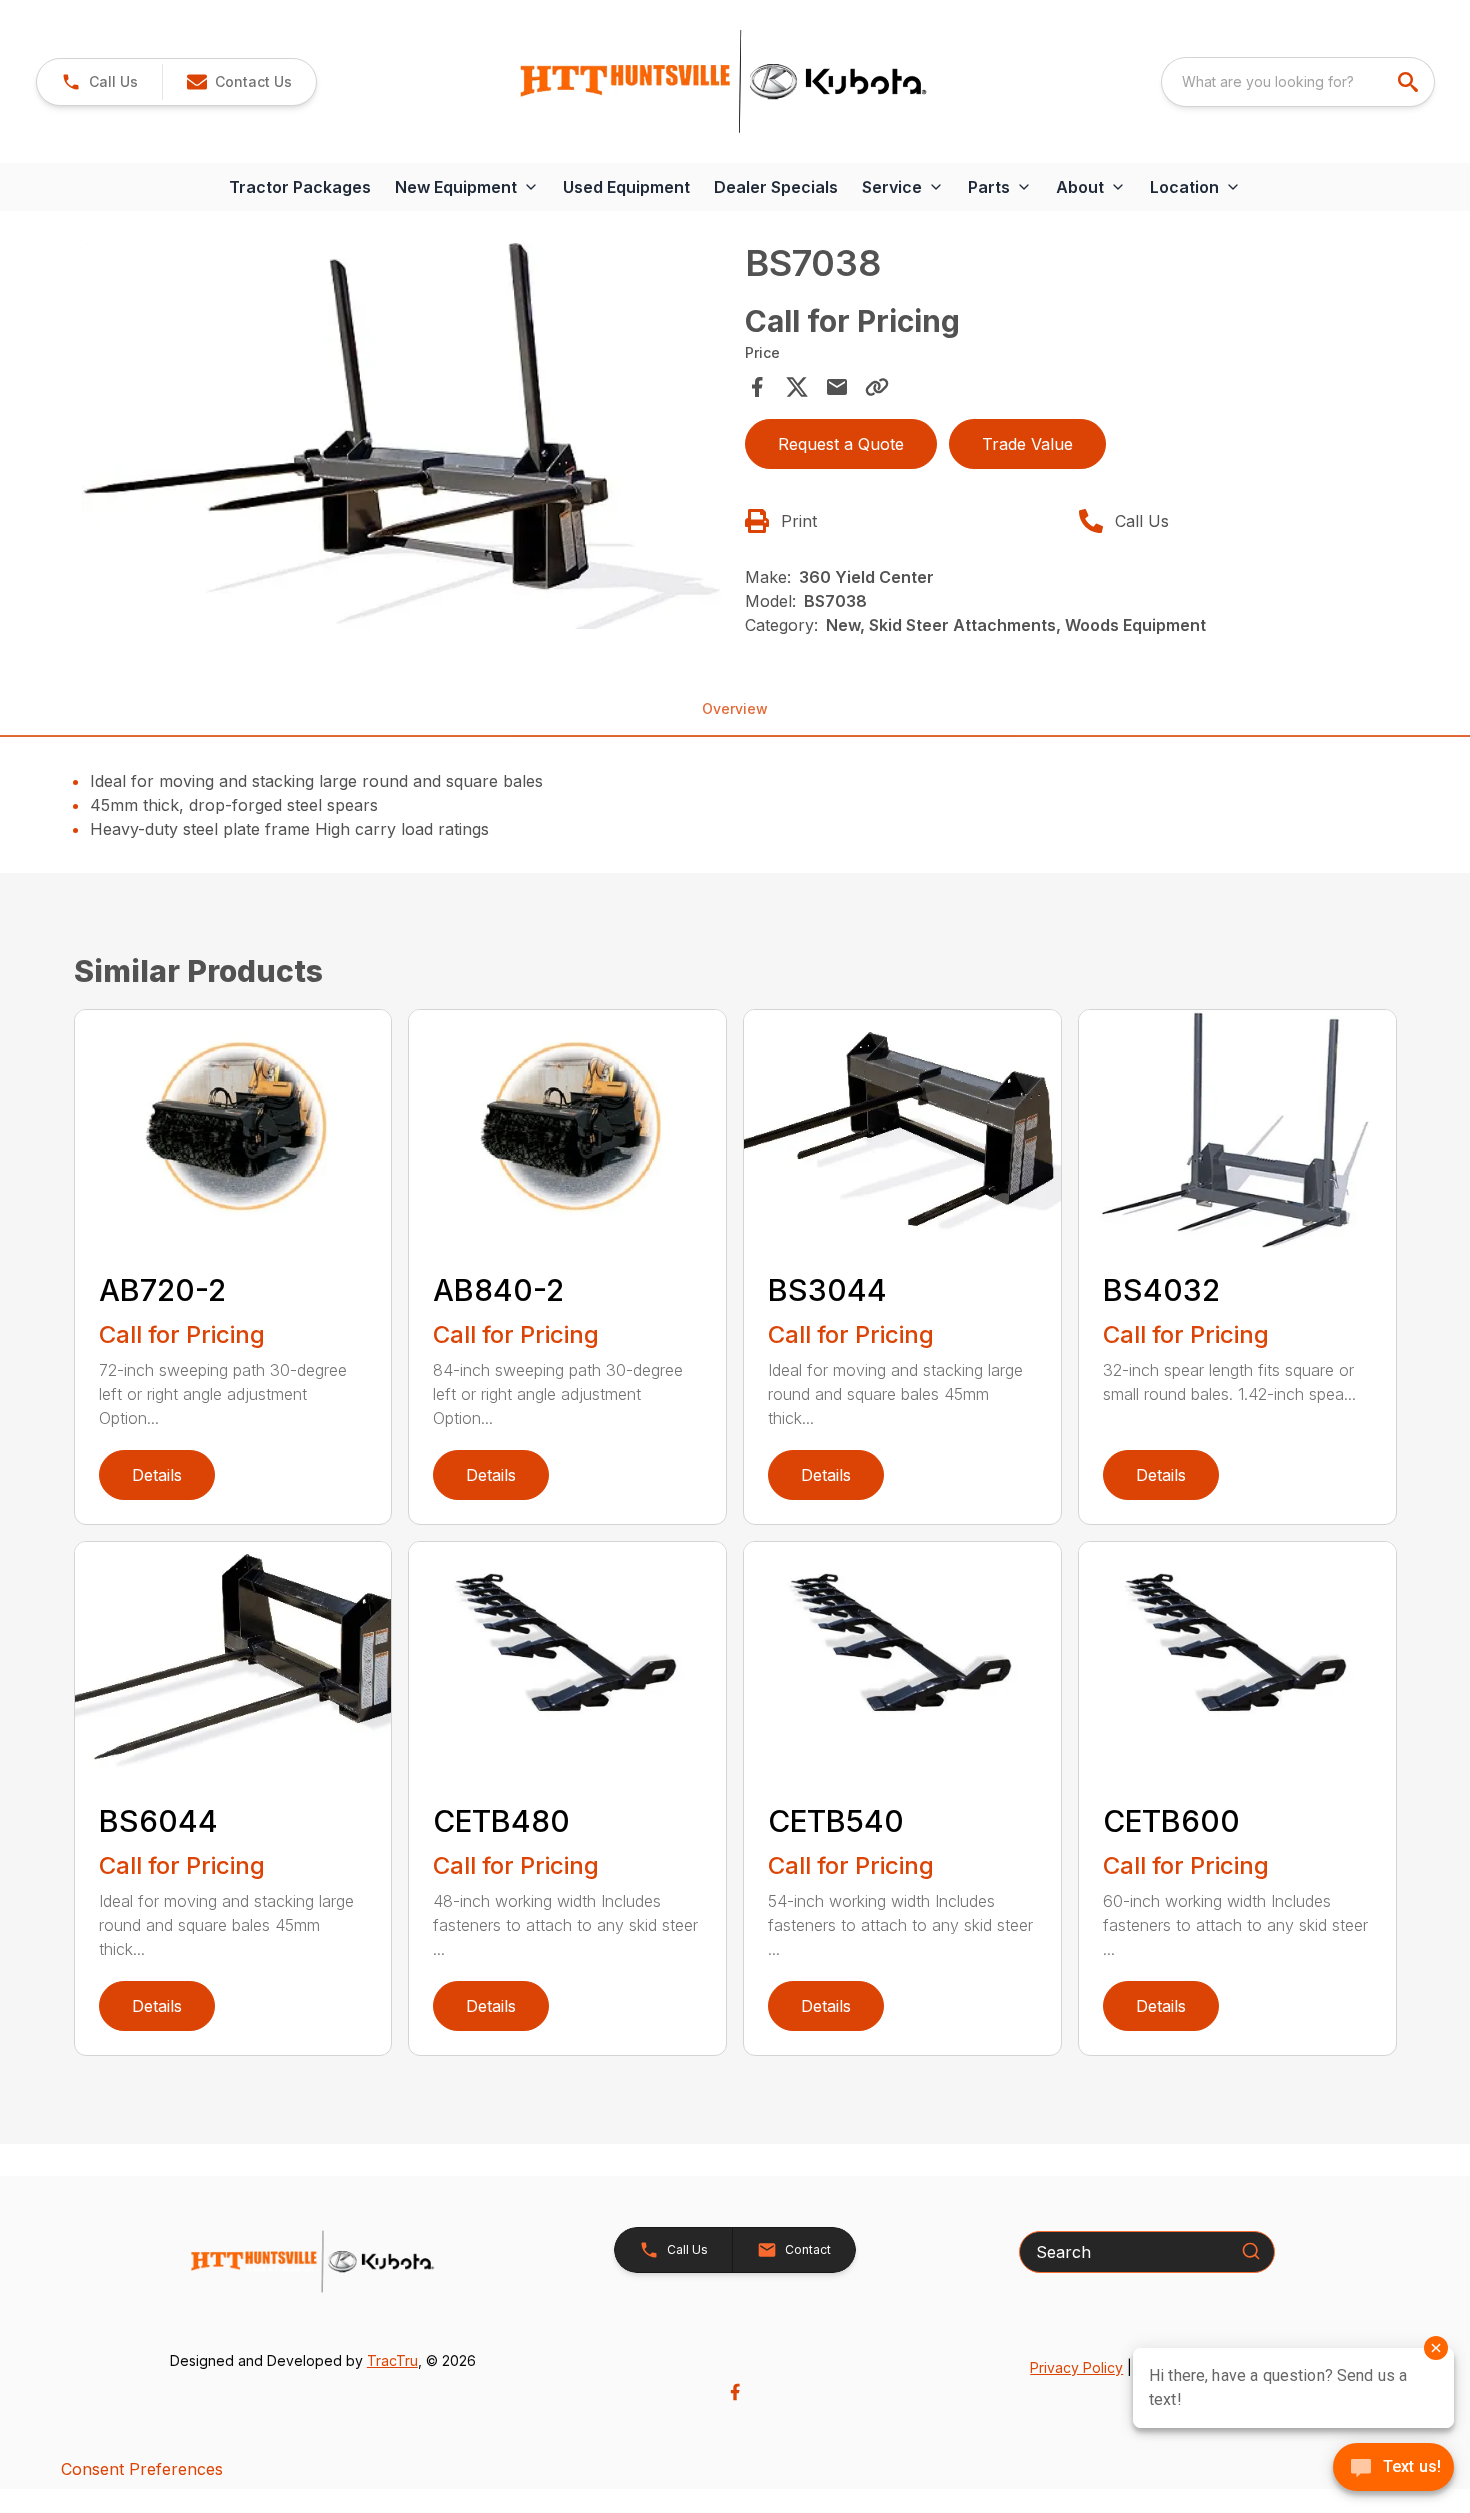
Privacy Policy (1076, 2367)
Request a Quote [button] (841, 444)
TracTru (392, 2360)
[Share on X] (797, 387)
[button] (99, 82)
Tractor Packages (300, 187)
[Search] (1251, 2251)
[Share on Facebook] (757, 387)
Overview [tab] (735, 708)
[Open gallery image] (404, 436)
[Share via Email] (837, 387)
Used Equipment (626, 187)
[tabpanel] (404, 439)
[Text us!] (1393, 2469)
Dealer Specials (776, 187)
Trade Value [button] (1027, 444)
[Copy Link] (877, 387)
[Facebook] (735, 2392)
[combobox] (1298, 82)
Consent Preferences (142, 2469)
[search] (1410, 82)
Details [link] (157, 1475)
